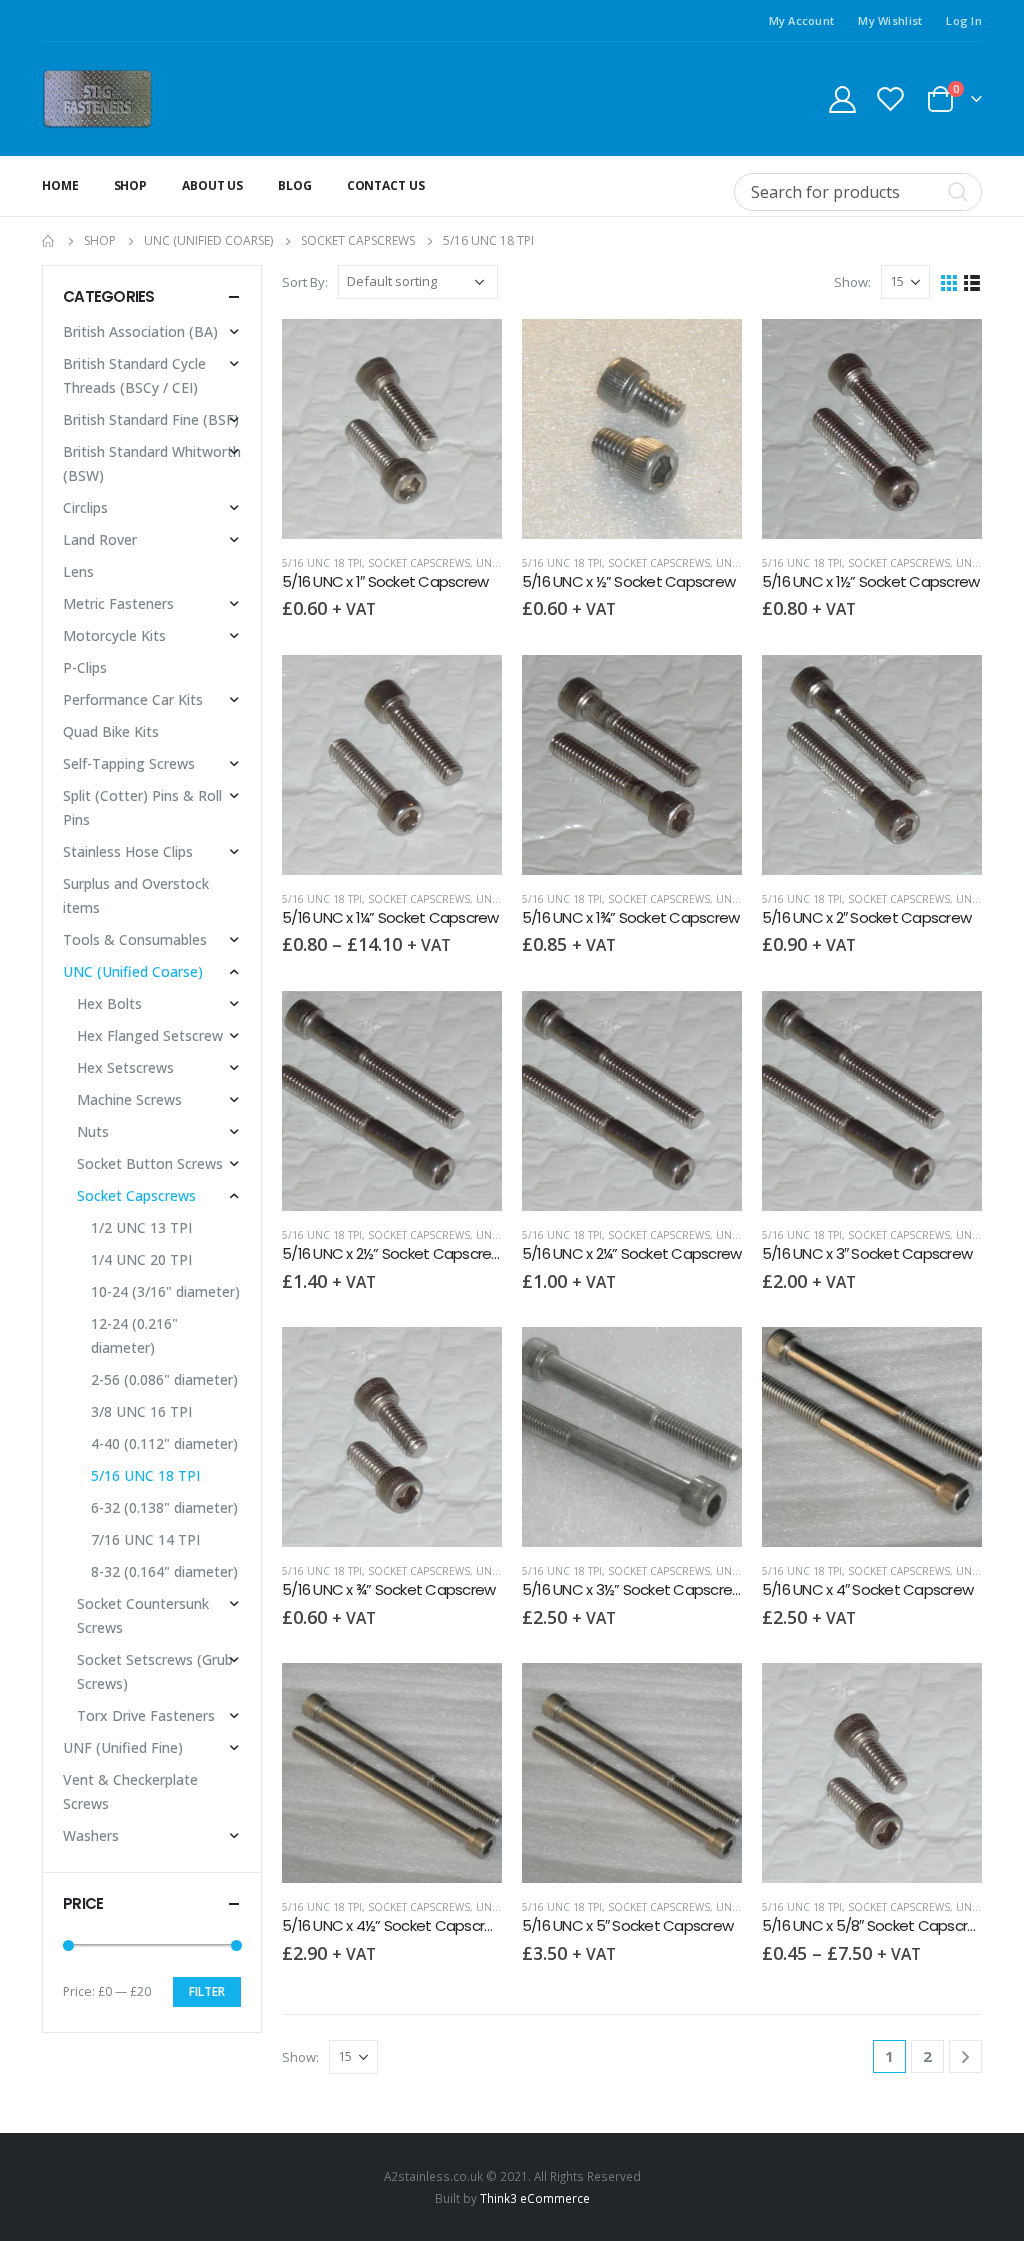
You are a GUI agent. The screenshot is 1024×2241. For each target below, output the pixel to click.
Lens (78, 571)
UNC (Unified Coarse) (133, 971)
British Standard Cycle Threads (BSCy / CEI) (134, 375)
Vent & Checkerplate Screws (130, 1791)
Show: (852, 282)
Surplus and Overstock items (136, 895)
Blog (295, 185)
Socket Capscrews (419, 563)
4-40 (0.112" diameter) (164, 1443)
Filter (207, 1991)
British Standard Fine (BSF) (151, 419)
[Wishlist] (891, 98)
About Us (212, 185)
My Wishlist (890, 20)
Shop (131, 185)
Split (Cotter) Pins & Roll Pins (142, 807)
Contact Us (386, 185)
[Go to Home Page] (49, 241)
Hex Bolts (109, 1003)
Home (60, 185)
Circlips (85, 507)
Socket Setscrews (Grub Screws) (155, 1671)
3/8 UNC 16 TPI (141, 1411)
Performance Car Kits (133, 699)
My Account (802, 20)
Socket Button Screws (150, 1163)
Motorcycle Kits (114, 635)
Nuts (93, 1131)
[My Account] (842, 98)
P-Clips (85, 667)
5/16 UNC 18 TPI (322, 563)
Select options (469, 688)
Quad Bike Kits (111, 731)
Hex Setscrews (125, 1067)
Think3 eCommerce (535, 2198)
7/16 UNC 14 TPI (145, 1539)
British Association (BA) (140, 331)
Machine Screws (129, 1099)
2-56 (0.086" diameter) (164, 1379)
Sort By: (305, 282)
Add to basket (469, 352)
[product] (392, 429)
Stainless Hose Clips (128, 851)
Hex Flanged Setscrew (150, 1035)
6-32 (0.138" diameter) (164, 1507)
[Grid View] (949, 281)
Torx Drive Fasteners (146, 1715)
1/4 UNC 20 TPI (141, 1259)
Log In (964, 20)
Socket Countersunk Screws (143, 1615)
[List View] (972, 281)
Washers (91, 1835)
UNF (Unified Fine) (123, 1747)
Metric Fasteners (118, 603)
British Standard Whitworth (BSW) (152, 463)
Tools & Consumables (135, 939)
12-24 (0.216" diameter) (134, 1335)
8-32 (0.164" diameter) (164, 1571)
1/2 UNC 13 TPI (141, 1227)
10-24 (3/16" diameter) (165, 1291)
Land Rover (100, 539)
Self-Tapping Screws (129, 763)
